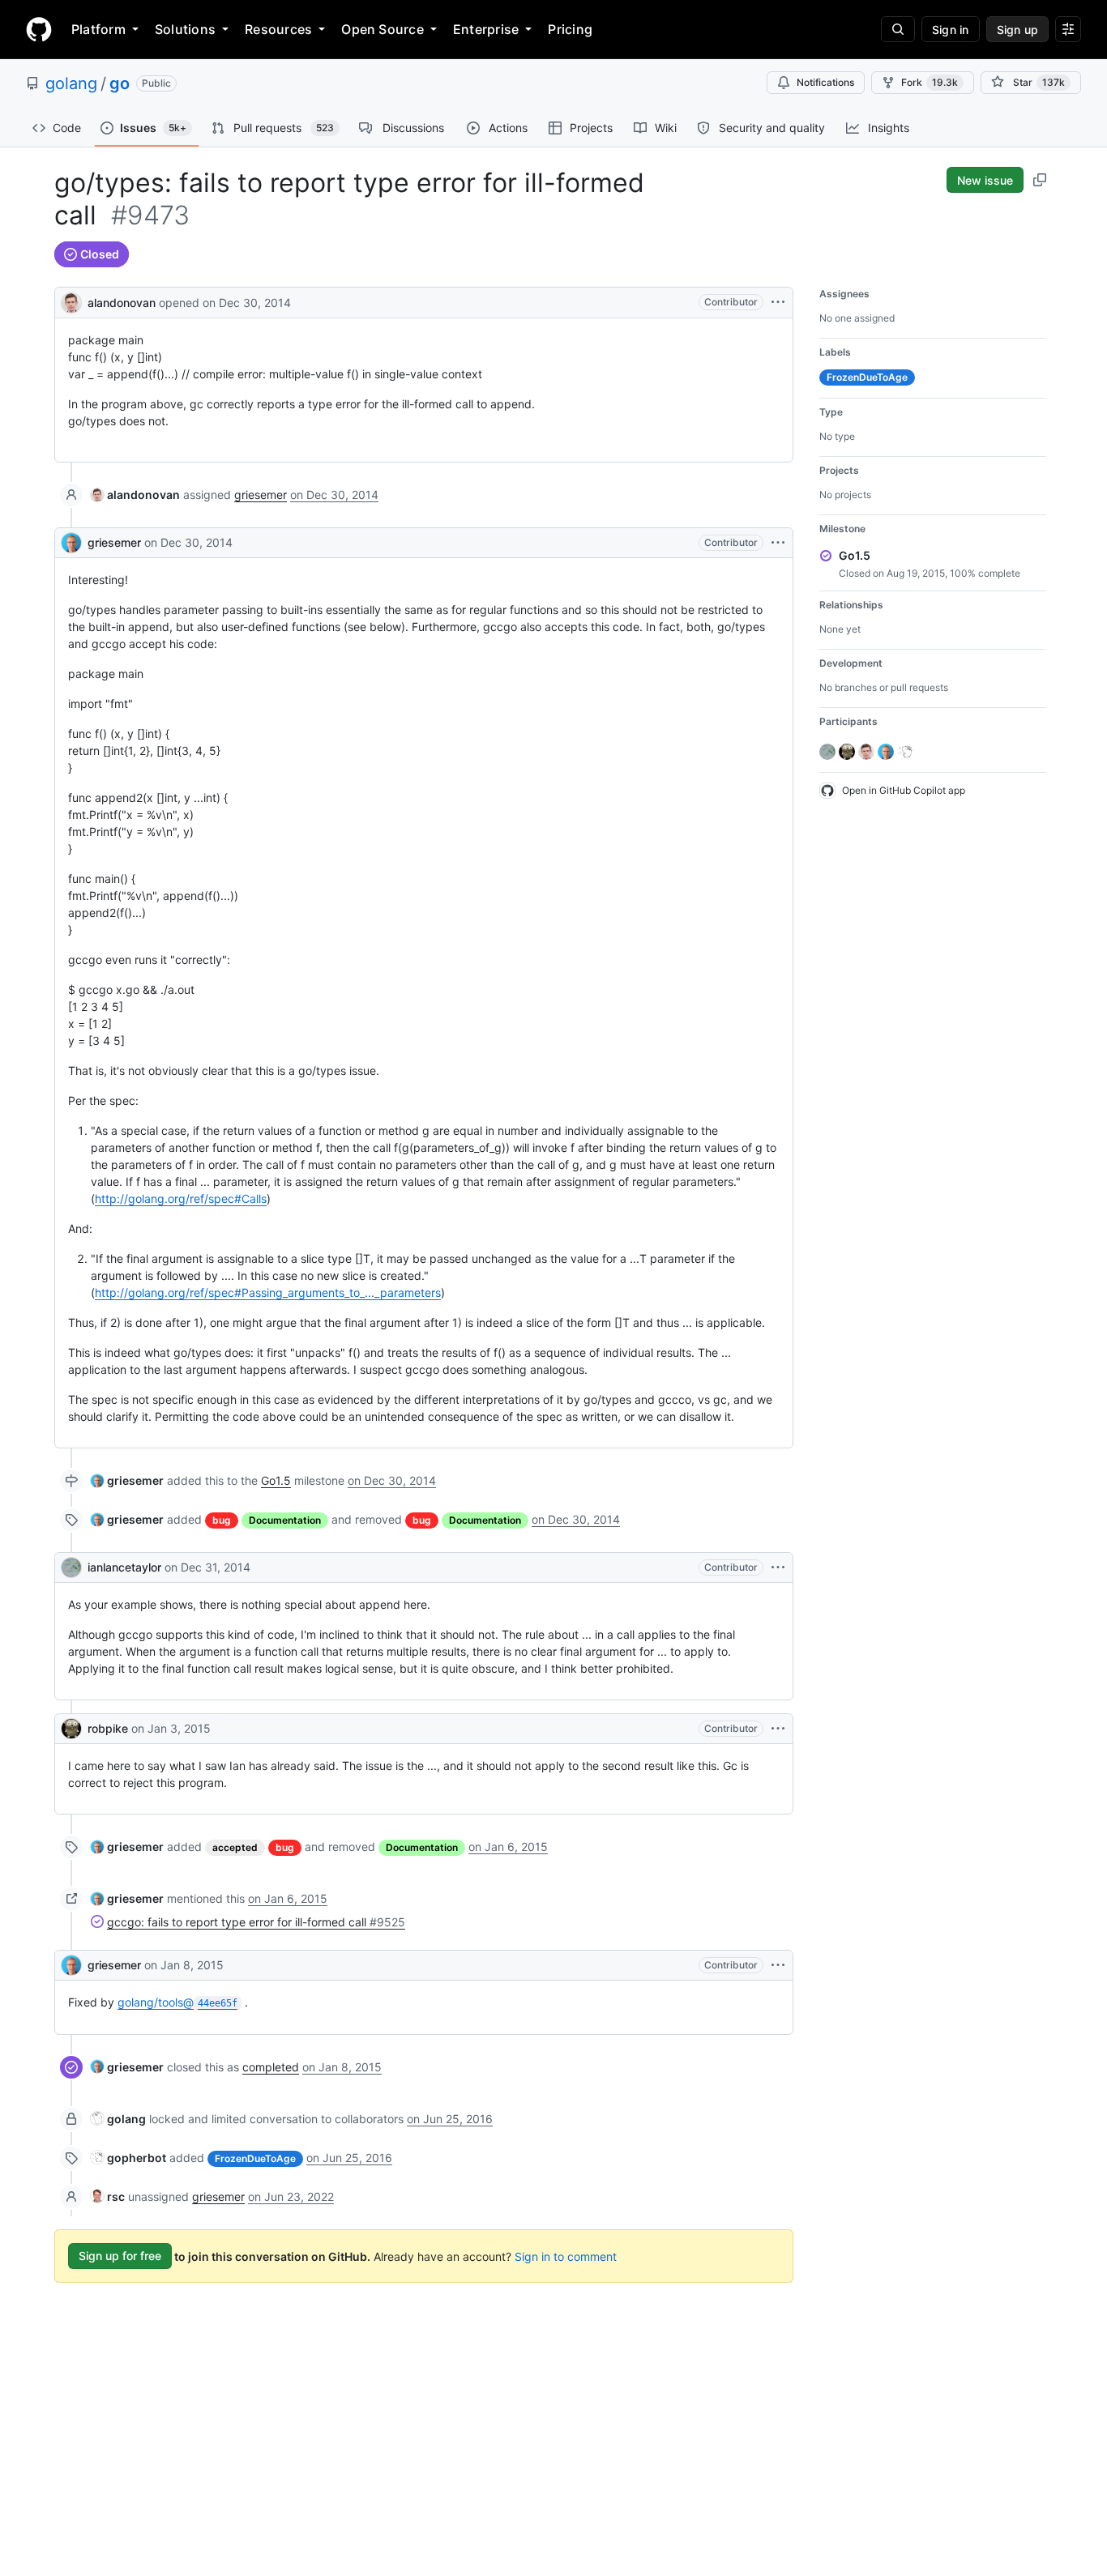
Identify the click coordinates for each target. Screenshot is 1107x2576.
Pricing (570, 29)
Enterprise (486, 29)
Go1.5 (276, 1480)
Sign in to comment (566, 2256)
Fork (930, 82)
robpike (108, 1728)
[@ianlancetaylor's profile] (71, 1567)
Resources (278, 29)
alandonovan (122, 303)
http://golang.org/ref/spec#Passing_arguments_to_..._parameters (268, 1292)
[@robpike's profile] (71, 1729)
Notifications (825, 82)
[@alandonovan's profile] (71, 301)
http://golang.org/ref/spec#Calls (181, 1198)
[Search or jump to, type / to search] (898, 29)
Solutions (185, 29)
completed (271, 2067)
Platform (98, 29)
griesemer (261, 495)
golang (71, 83)
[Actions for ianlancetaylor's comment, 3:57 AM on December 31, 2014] (778, 1567)
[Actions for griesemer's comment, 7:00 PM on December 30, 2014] (778, 543)
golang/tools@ (177, 2002)
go (120, 83)
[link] (135, 495)
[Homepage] (39, 29)
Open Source (383, 29)
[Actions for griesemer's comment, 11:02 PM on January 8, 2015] (778, 1965)
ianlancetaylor (124, 1567)
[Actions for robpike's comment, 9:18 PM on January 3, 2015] (778, 1729)
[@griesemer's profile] (71, 543)
